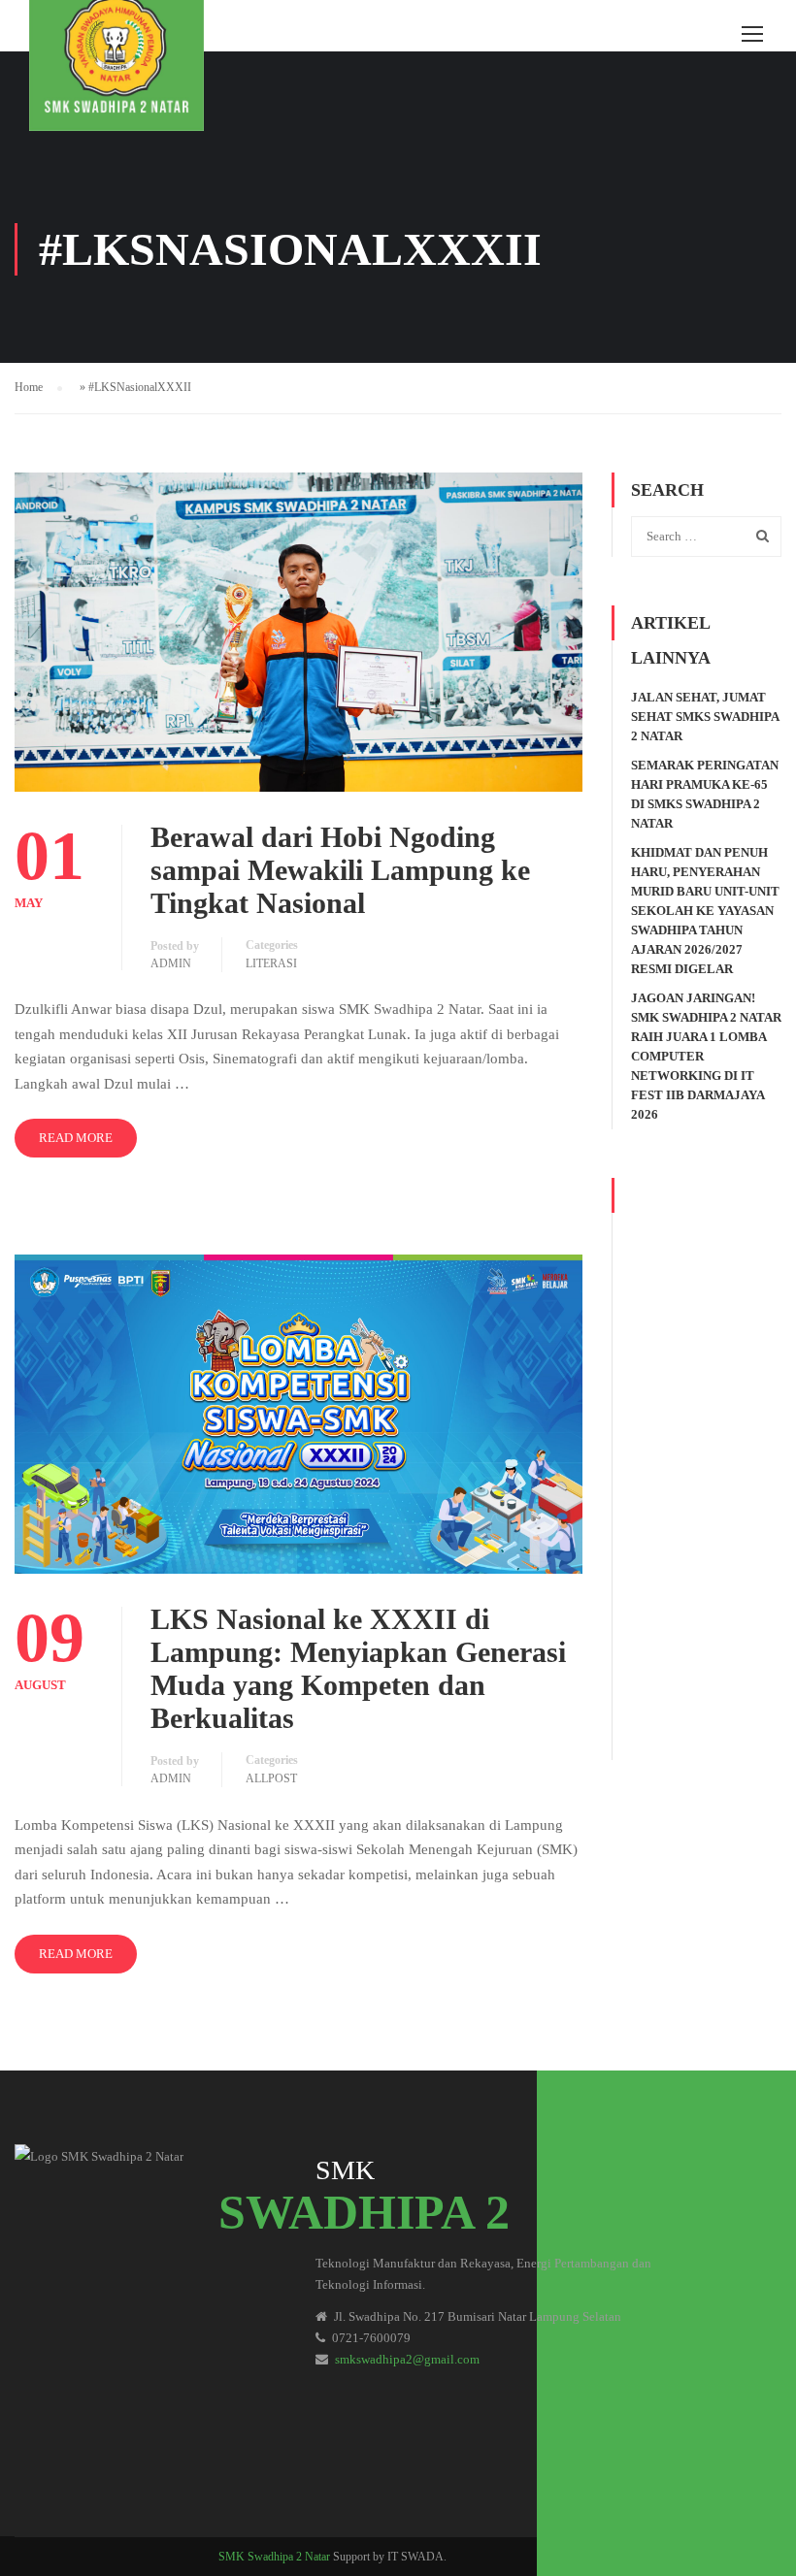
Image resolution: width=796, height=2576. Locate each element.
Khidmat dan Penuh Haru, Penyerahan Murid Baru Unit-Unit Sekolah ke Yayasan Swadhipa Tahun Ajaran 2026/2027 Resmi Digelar (705, 911)
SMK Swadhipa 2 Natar (274, 2557)
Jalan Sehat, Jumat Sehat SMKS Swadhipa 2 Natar (705, 717)
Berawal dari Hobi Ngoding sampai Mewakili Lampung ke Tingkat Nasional (340, 870)
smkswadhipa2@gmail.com (407, 2359)
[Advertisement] (706, 1469)
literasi (271, 963)
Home (29, 387)
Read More (76, 1138)
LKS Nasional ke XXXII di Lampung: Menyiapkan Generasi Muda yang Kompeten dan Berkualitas (358, 1668)
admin (171, 963)
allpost (271, 1778)
